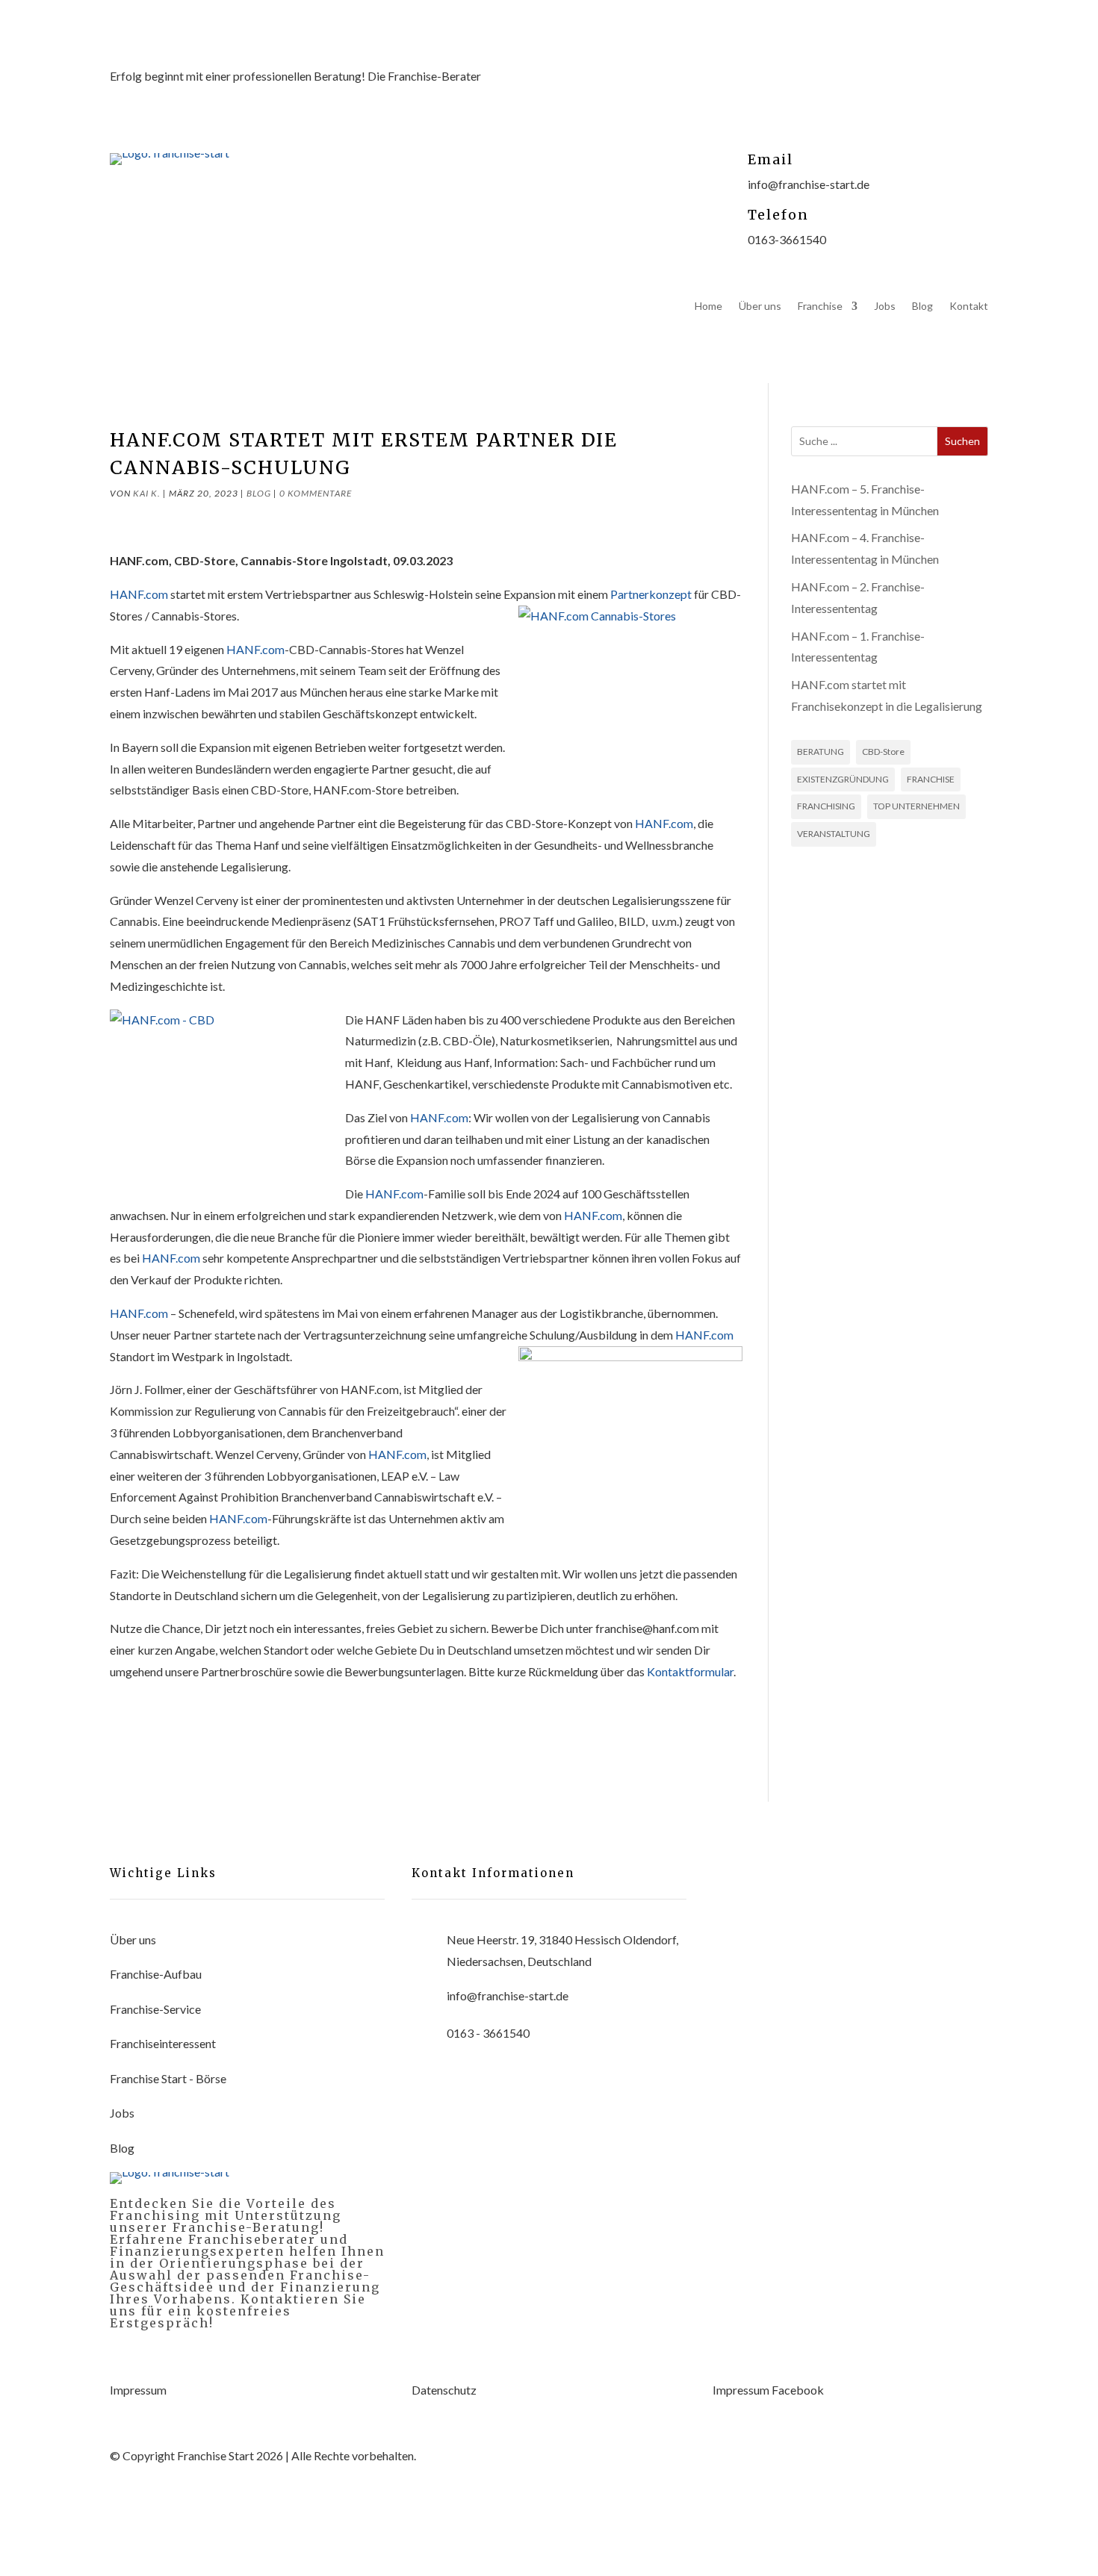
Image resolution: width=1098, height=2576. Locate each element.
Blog (922, 307)
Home (708, 307)
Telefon (778, 215)
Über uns (760, 307)
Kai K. (147, 493)
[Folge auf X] (916, 91)
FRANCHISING (826, 806)
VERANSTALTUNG (834, 834)
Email (770, 159)
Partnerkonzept (651, 594)
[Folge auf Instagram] (946, 91)
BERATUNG (821, 752)
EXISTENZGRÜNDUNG (843, 779)
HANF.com (139, 594)
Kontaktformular (690, 1671)
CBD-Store (883, 752)
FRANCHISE (931, 779)
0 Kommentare (316, 493)
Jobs (885, 307)
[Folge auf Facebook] (887, 91)
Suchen (962, 441)
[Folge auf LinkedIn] (976, 91)
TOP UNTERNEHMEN (916, 806)
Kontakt (969, 307)
